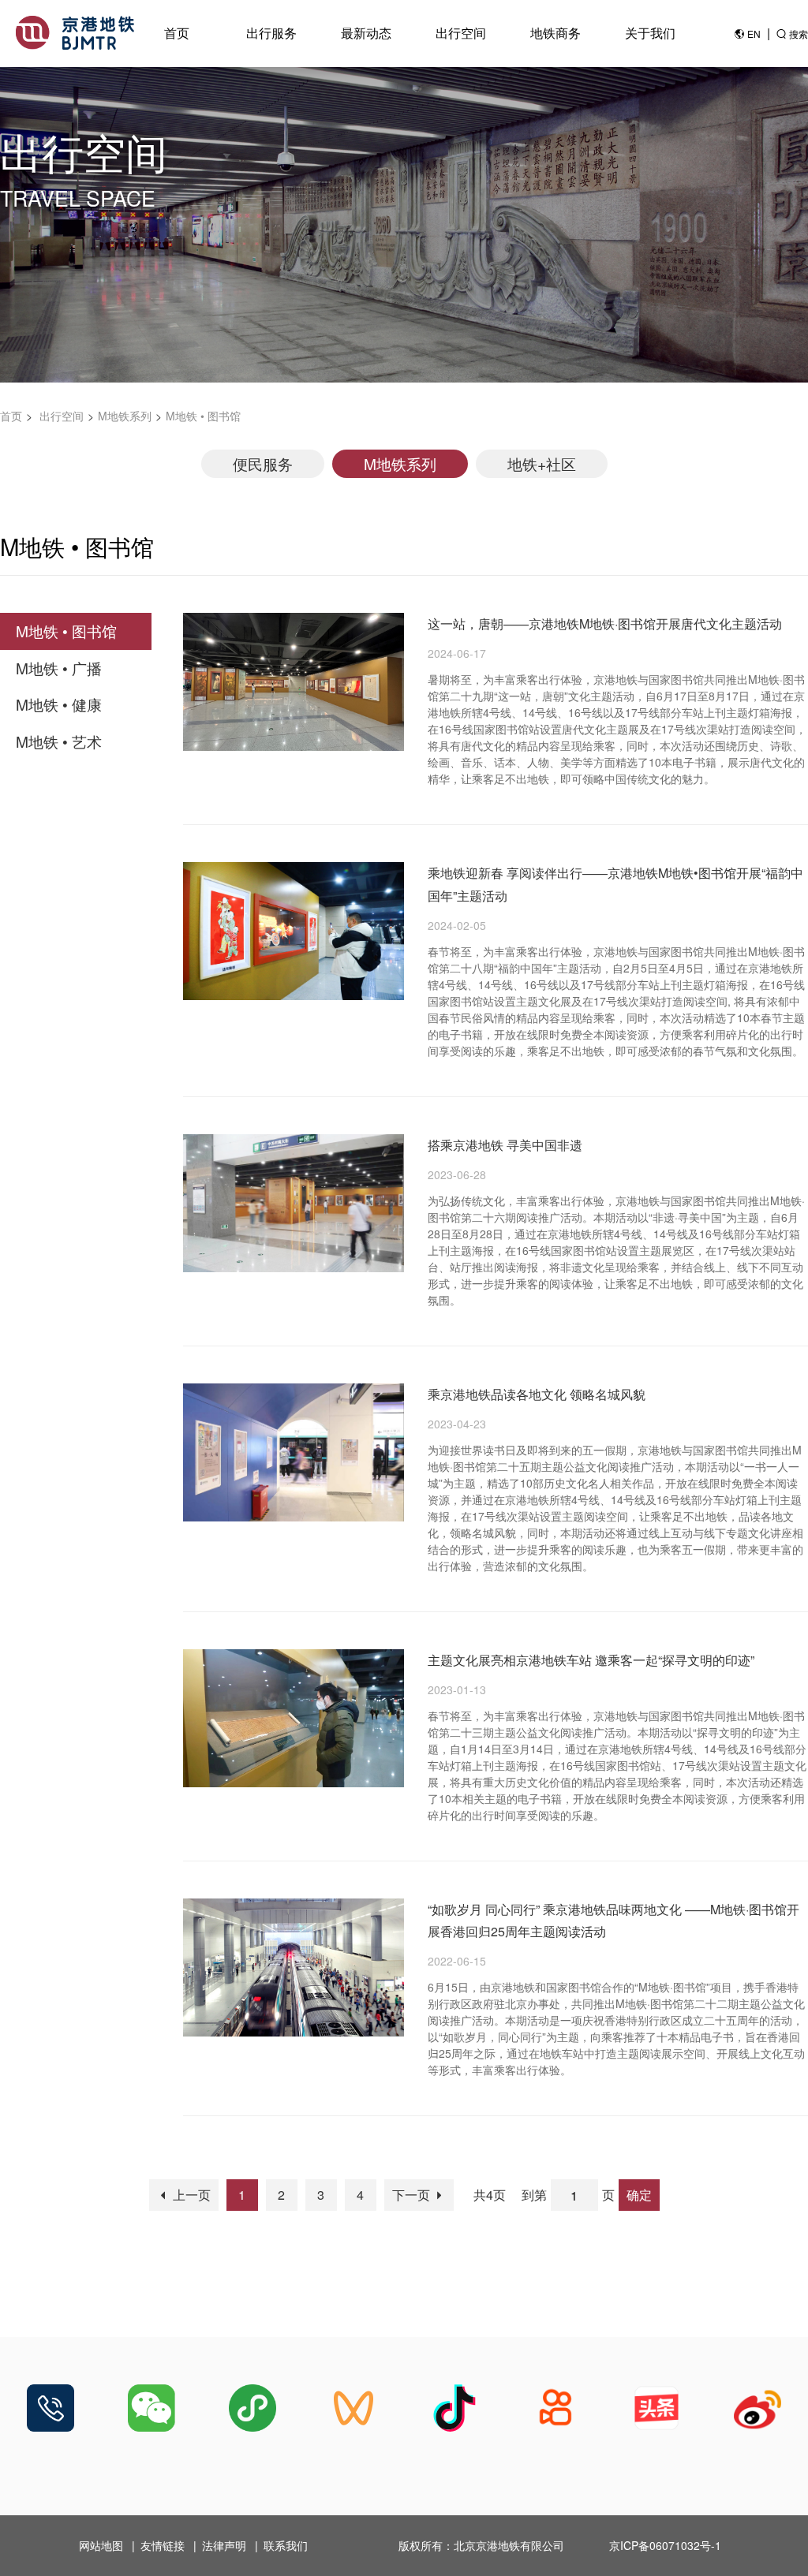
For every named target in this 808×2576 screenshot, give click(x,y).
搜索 (799, 34)
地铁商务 (555, 33)
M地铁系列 (125, 416)
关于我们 (650, 33)
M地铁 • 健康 (59, 704)
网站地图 (101, 2545)
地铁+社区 (542, 463)
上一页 (190, 2195)
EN (754, 34)
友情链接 (163, 2545)
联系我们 (286, 2545)
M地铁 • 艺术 (59, 741)
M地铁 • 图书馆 (203, 416)
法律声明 (224, 2545)
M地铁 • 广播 (59, 668)
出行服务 (271, 33)
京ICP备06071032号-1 (665, 2545)
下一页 (413, 2195)
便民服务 (263, 463)
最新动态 (366, 33)
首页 (177, 33)
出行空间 (461, 33)
